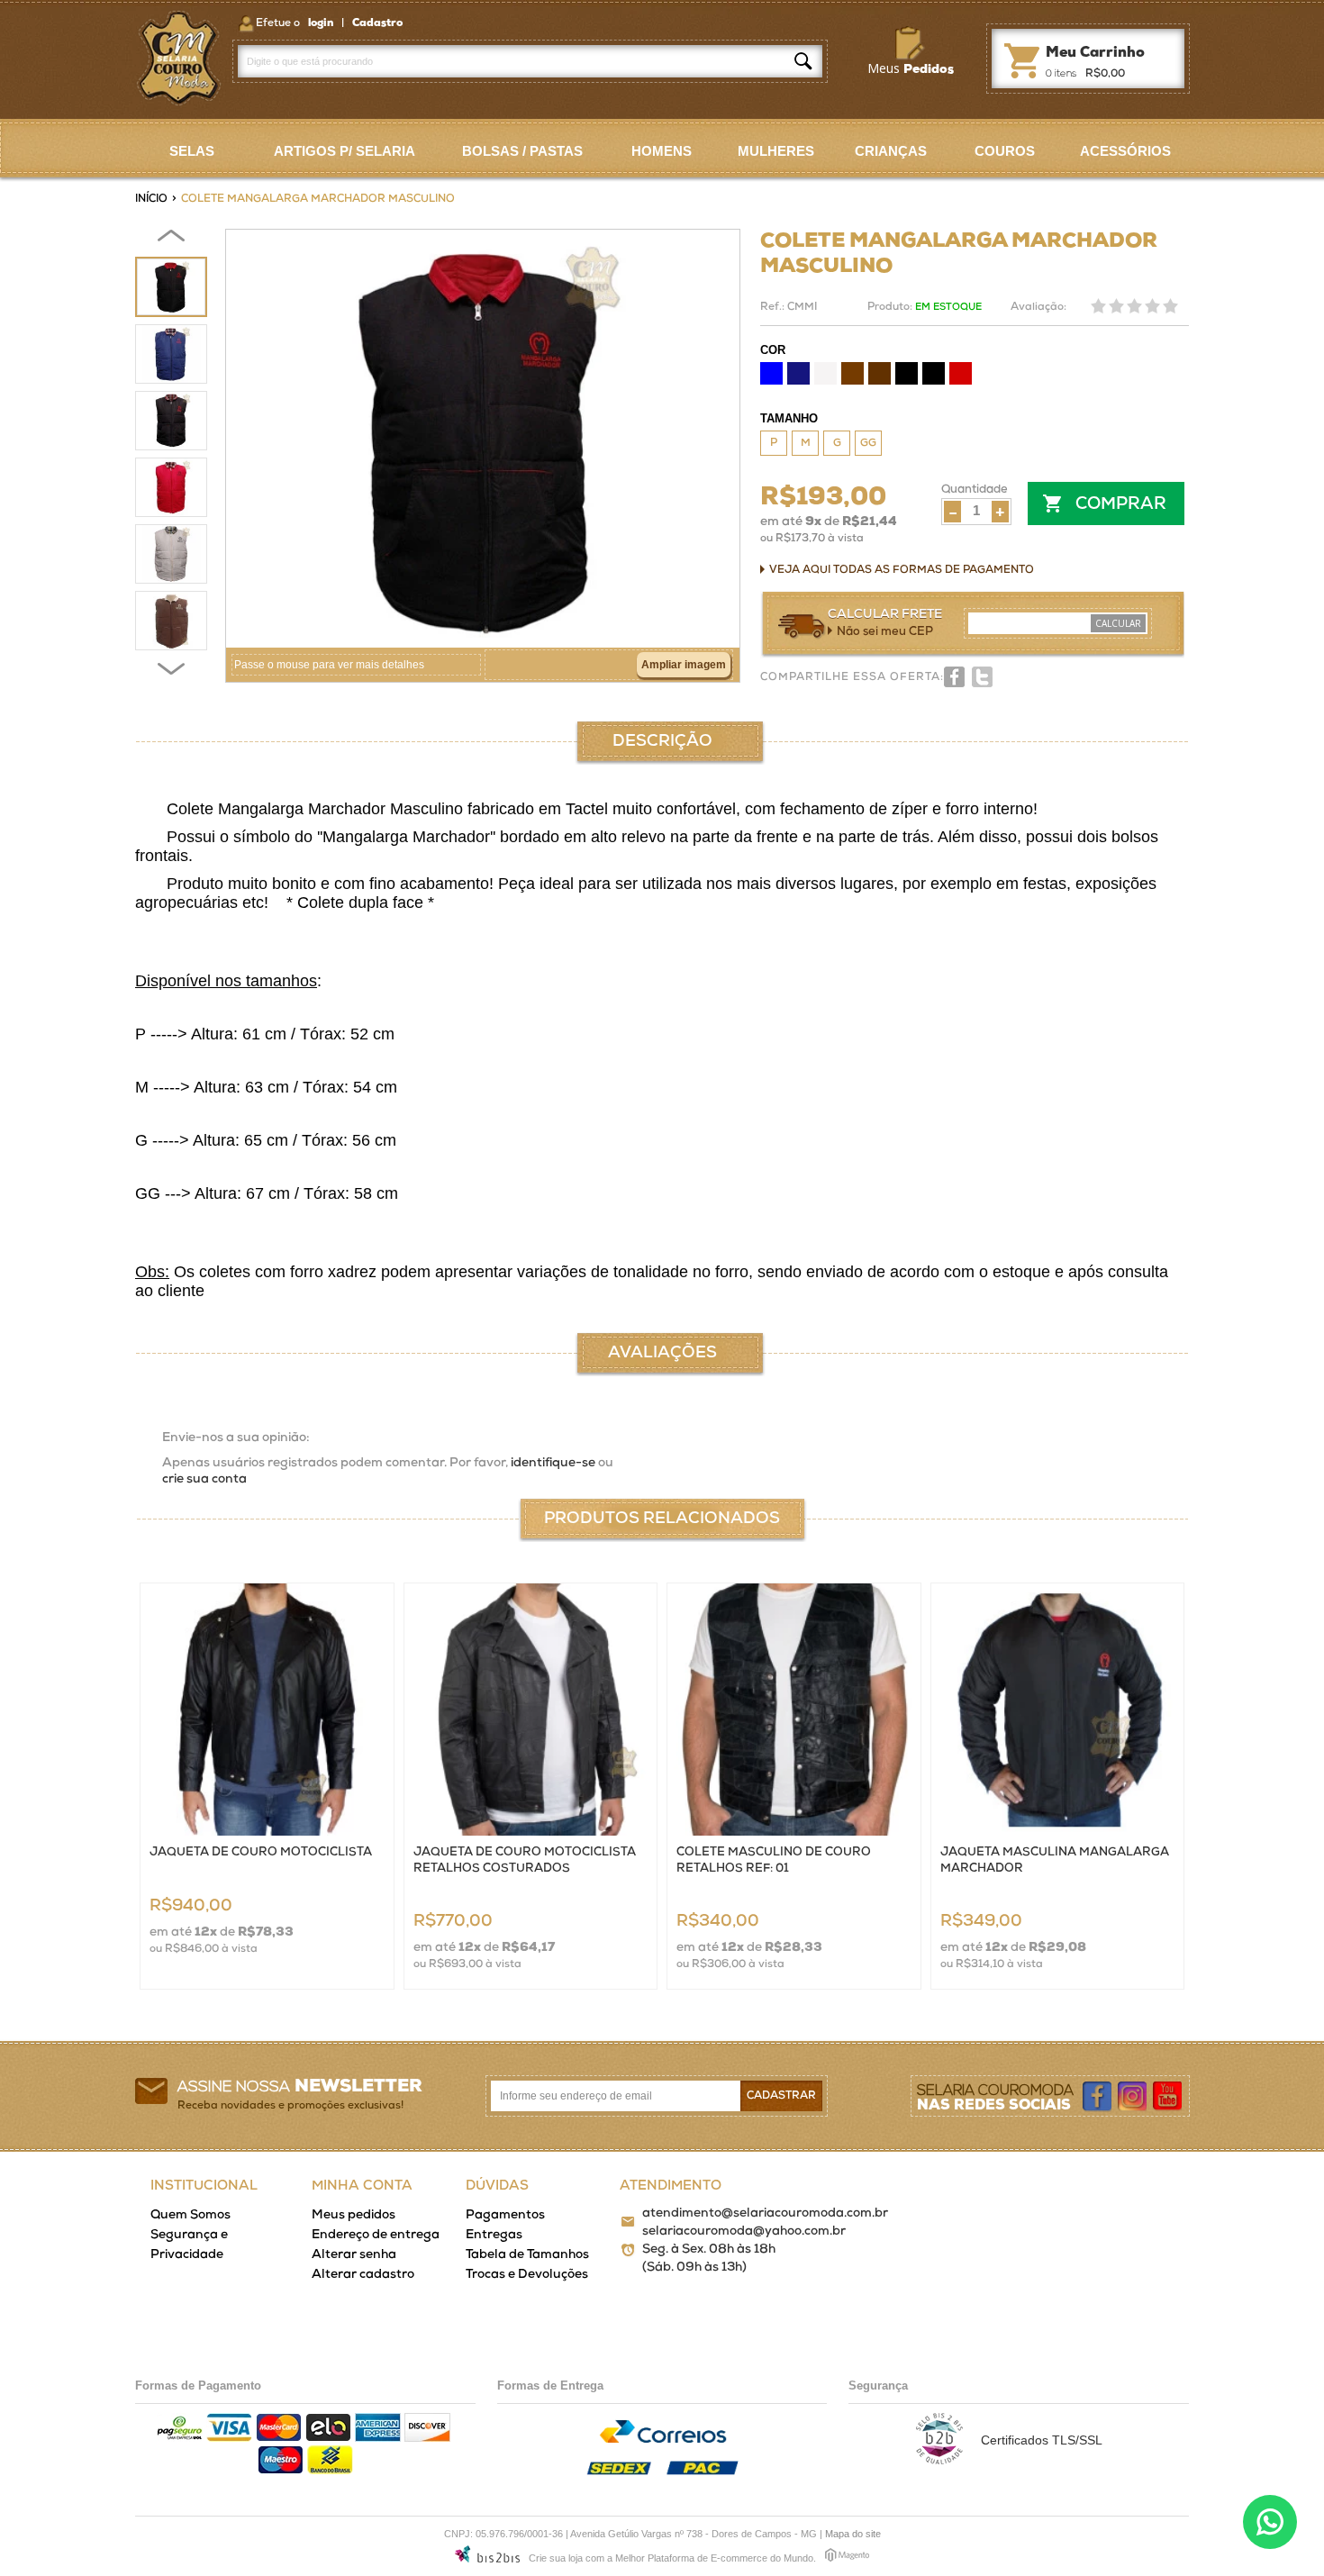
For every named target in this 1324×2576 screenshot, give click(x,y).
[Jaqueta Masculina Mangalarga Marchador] (1058, 1710)
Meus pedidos (354, 2215)
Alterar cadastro (363, 2275)
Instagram (1133, 2097)
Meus (911, 68)
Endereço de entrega (376, 2235)
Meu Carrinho (1021, 58)
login (322, 23)
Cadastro (377, 23)
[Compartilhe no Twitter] (982, 677)
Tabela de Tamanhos (527, 2255)
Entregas (494, 2235)
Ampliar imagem (684, 665)
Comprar (1121, 505)
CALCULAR (1118, 623)
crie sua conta (204, 1479)
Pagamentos (505, 2215)
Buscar (803, 61)
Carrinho (1095, 53)
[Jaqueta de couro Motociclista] (267, 1710)
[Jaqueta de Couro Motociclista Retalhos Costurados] (531, 1710)
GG (868, 443)
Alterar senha (354, 2255)
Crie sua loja (556, 2558)
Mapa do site (853, 2534)
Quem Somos (190, 2215)
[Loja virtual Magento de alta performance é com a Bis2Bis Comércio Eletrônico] (847, 2558)
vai (171, 671)
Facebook (1098, 2097)
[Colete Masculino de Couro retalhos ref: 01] (794, 1710)
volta (171, 239)
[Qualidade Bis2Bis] (939, 2460)
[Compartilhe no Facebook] (954, 677)
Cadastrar (781, 2096)
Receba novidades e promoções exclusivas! (290, 2106)
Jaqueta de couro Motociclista (261, 1852)
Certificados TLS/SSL (1042, 2440)
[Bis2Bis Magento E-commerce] (487, 2557)
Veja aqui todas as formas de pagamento (902, 570)
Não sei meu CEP (885, 632)
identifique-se (553, 1463)
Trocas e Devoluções (527, 2275)
